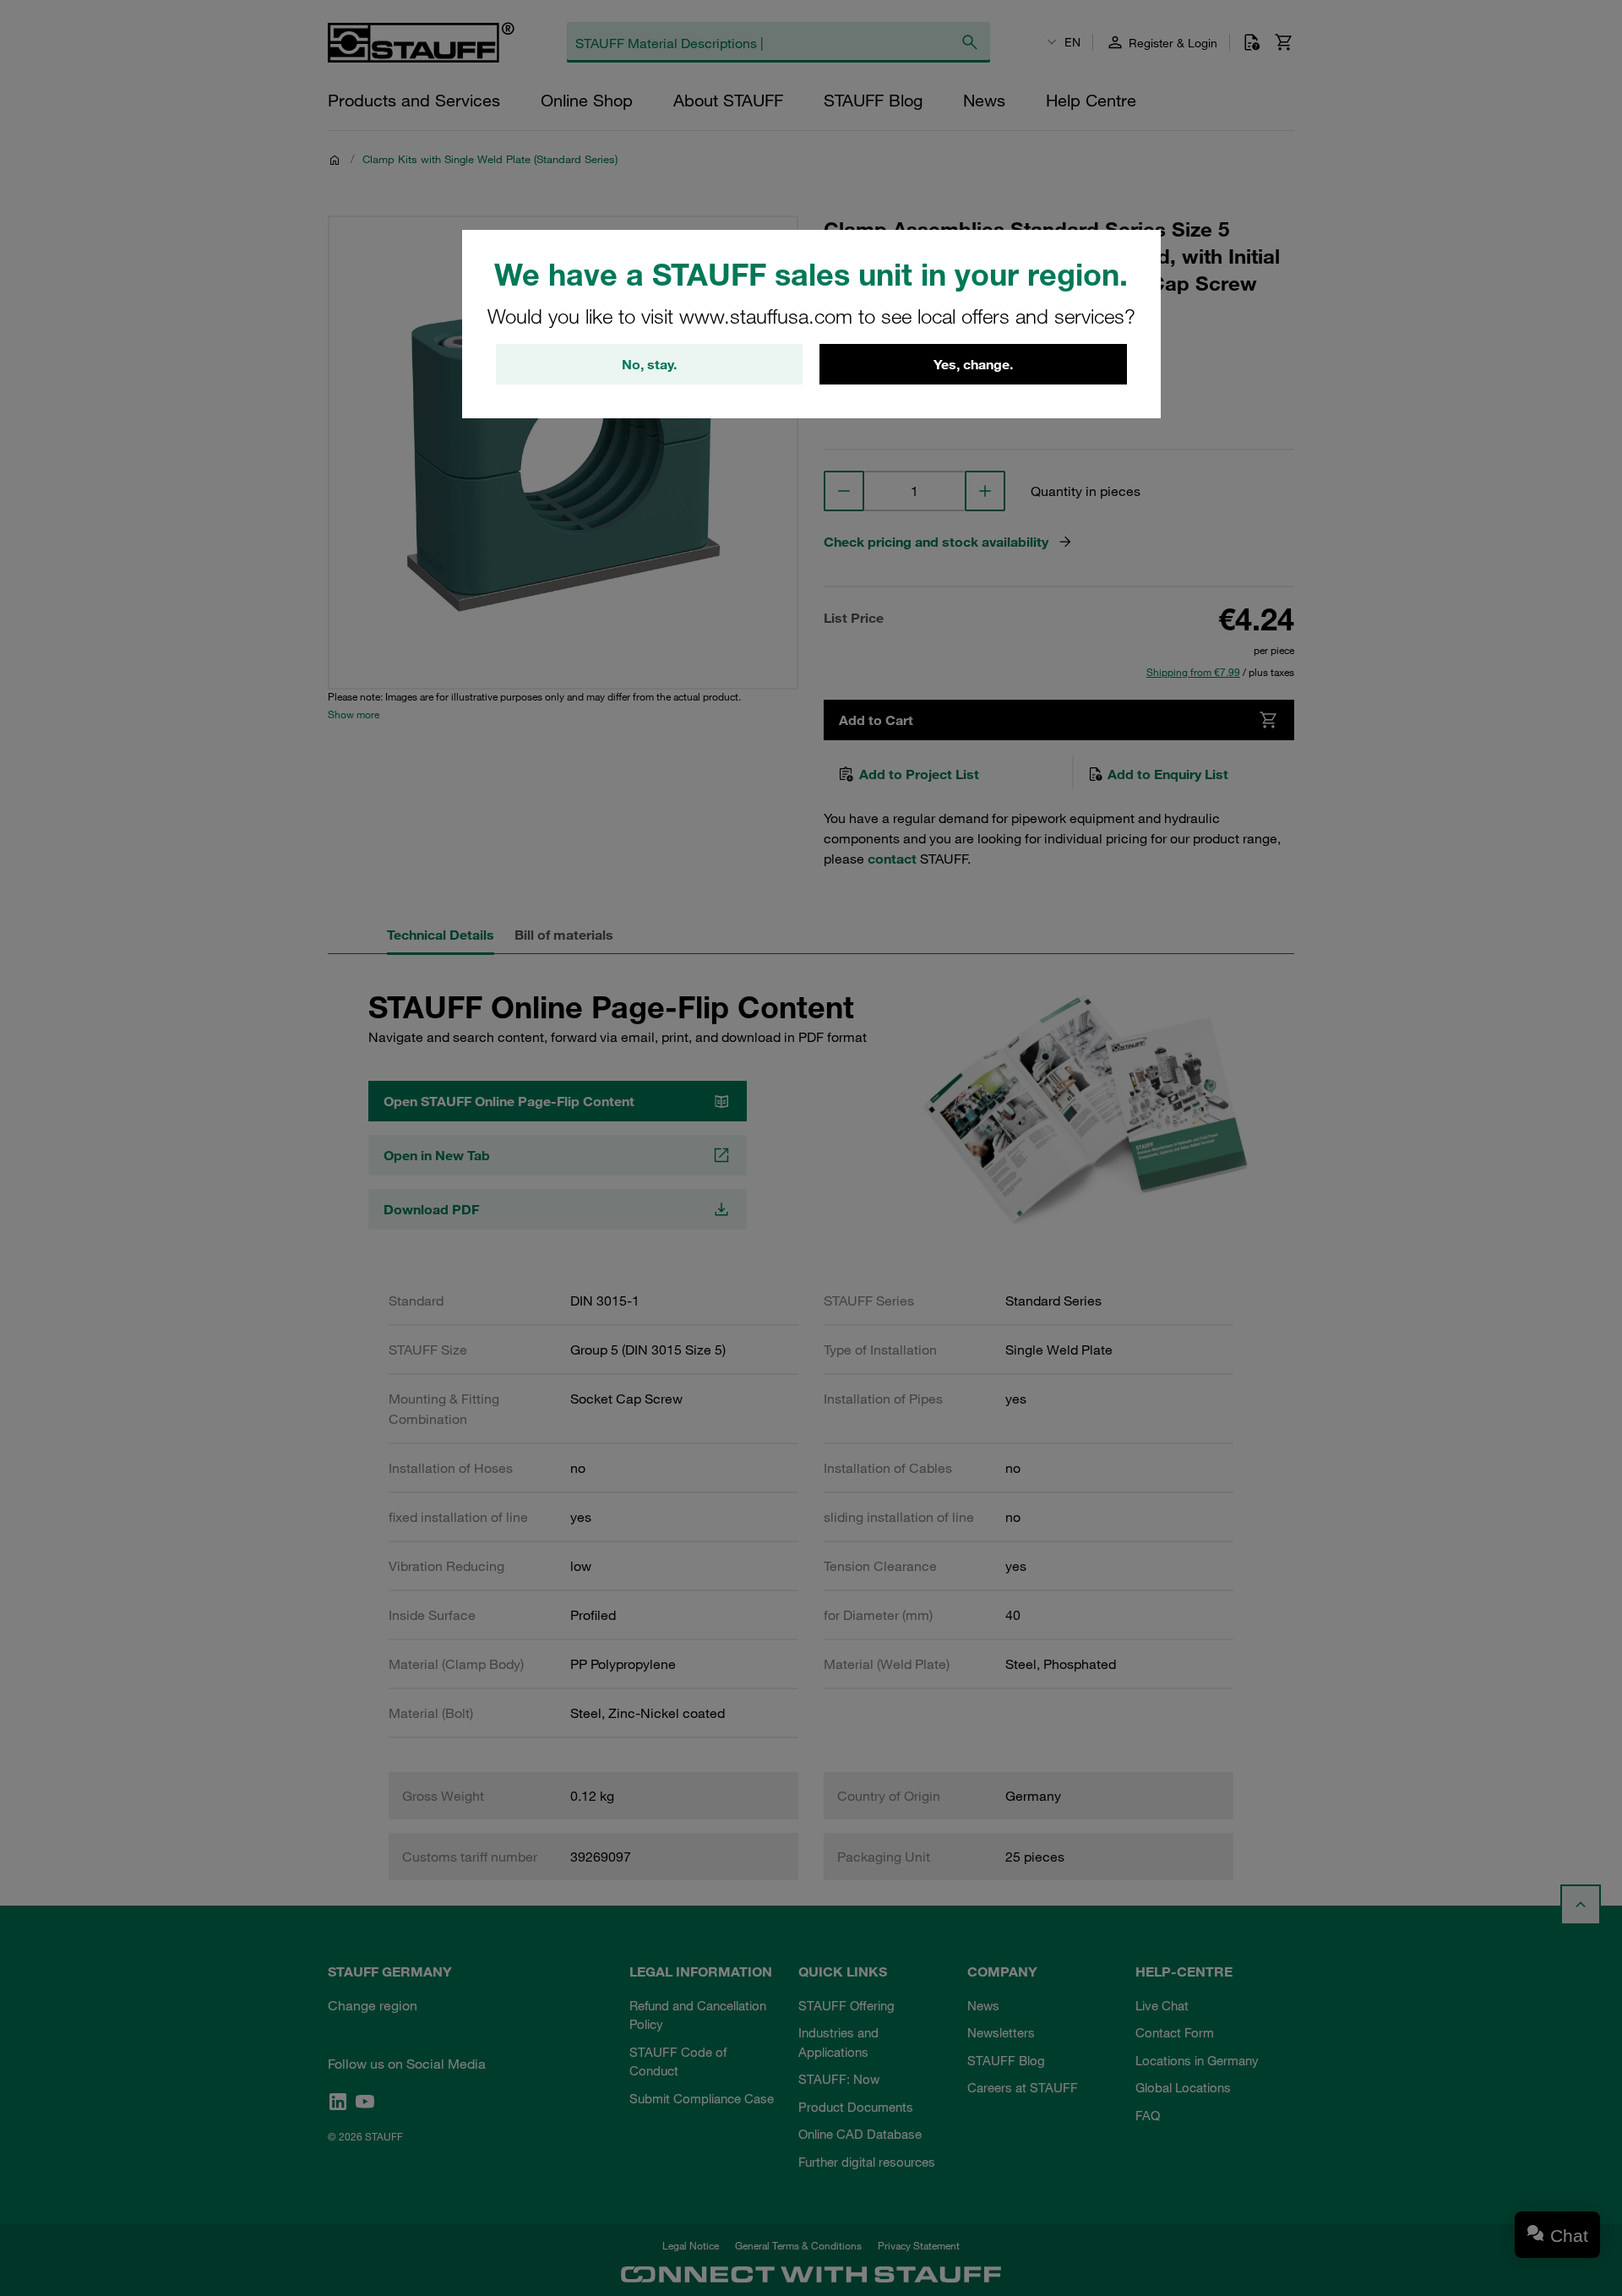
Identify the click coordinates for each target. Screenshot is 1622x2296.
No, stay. (649, 364)
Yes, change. (973, 364)
